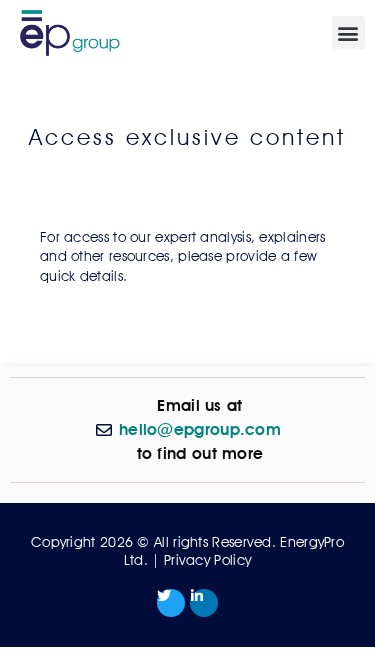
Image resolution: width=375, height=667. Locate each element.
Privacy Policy (207, 560)
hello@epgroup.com (200, 429)
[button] (348, 32)
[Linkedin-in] (204, 603)
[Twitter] (171, 603)
